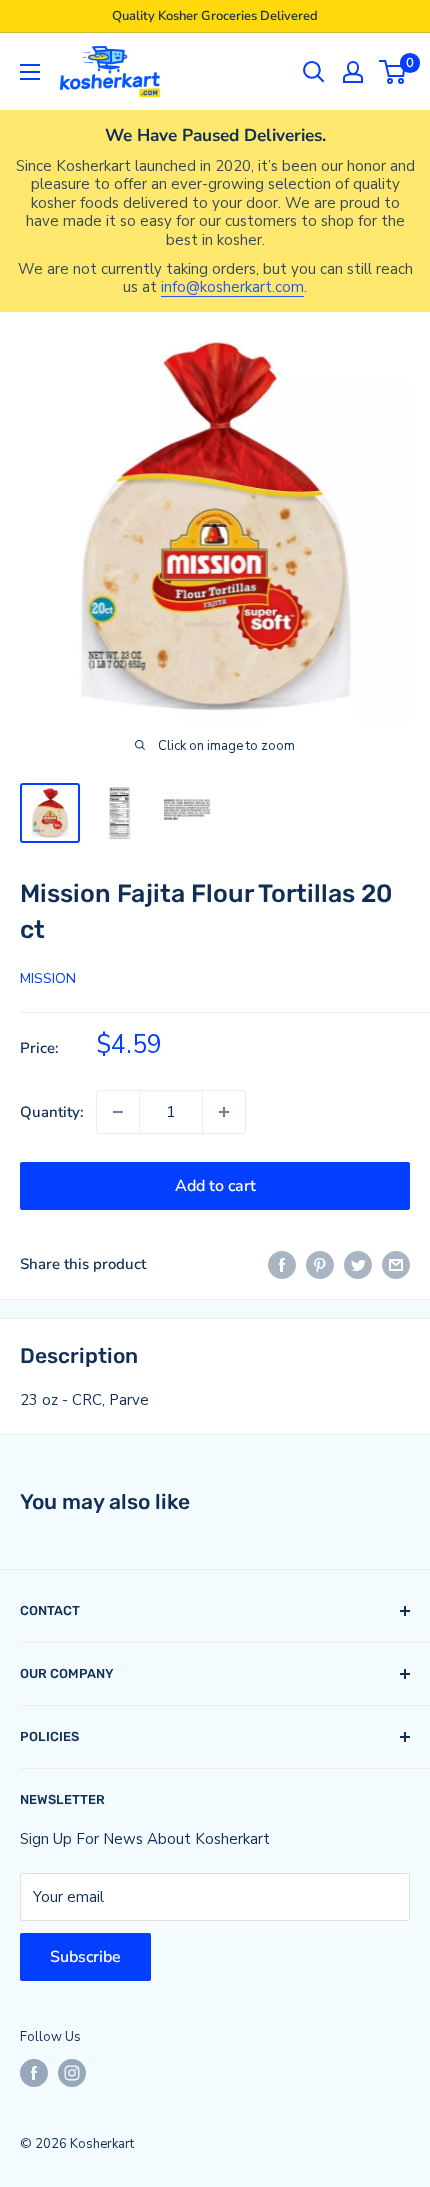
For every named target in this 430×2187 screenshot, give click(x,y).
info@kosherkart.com (232, 287)
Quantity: (52, 1112)
